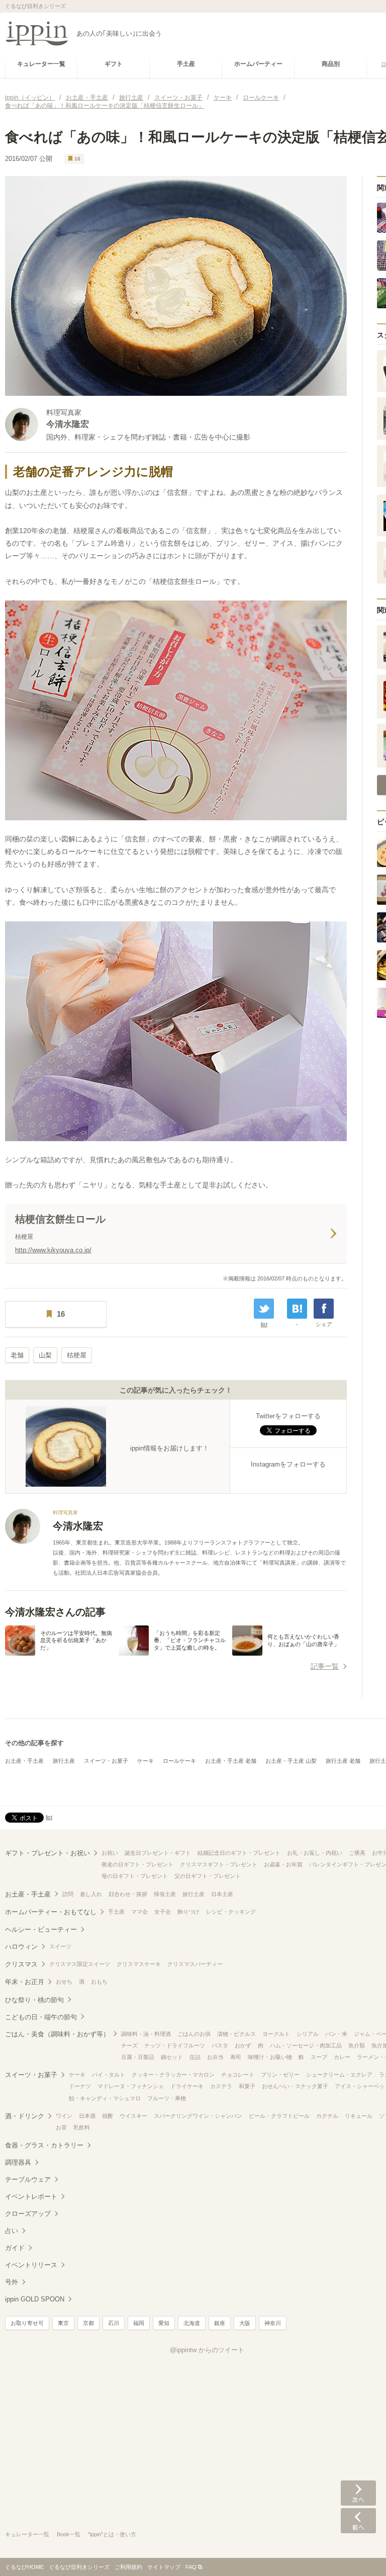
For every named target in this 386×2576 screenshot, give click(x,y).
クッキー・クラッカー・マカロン (173, 2075)
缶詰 (195, 2057)
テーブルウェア (28, 2179)
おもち (99, 1982)
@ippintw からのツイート (207, 2350)
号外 (12, 2282)
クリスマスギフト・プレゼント (219, 1864)
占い (12, 2231)
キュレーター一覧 (27, 2534)
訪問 (68, 1894)
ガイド (15, 2248)
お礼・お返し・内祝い (315, 1853)
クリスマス (21, 1964)
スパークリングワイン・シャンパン (198, 2116)
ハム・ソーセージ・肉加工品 (306, 2045)
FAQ (191, 2567)
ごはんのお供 (194, 2034)
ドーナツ (80, 2086)
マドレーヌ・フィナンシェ (131, 2086)
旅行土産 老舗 (343, 1761)
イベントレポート (31, 2197)
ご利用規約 (128, 2567)
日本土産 (222, 1894)
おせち (64, 1982)
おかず (243, 2045)
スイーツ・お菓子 (106, 1761)
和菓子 (247, 2086)
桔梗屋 (77, 1355)
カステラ (221, 2086)
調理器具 (18, 2162)
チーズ (129, 2045)
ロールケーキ (179, 1761)
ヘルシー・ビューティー (41, 1929)
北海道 (192, 2323)
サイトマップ (164, 2567)
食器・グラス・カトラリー (44, 2145)
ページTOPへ (358, 2553)
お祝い (110, 1853)
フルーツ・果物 (167, 2098)
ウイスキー (133, 2116)
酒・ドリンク (25, 2116)
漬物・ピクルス (236, 2034)
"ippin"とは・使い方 (112, 2534)
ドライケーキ (187, 2086)
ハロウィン (21, 1947)
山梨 (45, 1355)
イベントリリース (31, 2265)
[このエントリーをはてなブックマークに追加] (297, 1309)
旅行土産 (64, 1761)
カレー (342, 2057)
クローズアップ (28, 2214)
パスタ (220, 2045)
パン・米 (336, 2034)
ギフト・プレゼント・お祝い (47, 1853)
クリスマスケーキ (139, 1964)
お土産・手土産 (24, 1761)
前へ (358, 2521)
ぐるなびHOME (24, 2567)
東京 (63, 2323)
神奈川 (273, 2323)
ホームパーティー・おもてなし (51, 1912)
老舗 (17, 1355)
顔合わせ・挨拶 (128, 1894)
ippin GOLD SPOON (35, 2299)
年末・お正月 (25, 1982)
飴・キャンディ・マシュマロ (105, 2098)
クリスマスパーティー (195, 1964)
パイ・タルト (109, 2075)
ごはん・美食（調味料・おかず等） (57, 2034)
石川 (114, 2323)
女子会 (163, 1912)
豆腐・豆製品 (138, 2057)
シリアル (308, 2034)
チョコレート (238, 2075)
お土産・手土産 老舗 (231, 1761)
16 (77, 159)
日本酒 (87, 2116)
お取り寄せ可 (27, 2323)
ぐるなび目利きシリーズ (79, 2567)
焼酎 (108, 2116)
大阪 (245, 2323)
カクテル (327, 2116)
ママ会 (139, 1912)
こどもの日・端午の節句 (41, 2017)
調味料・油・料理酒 (146, 2034)
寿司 (236, 2057)
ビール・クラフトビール (279, 2116)
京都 (88, 2323)
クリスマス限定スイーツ (80, 1964)
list (264, 1324)
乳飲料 (82, 2127)
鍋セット (172, 2057)
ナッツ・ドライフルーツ (175, 2045)
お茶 (61, 2127)
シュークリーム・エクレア (339, 2075)
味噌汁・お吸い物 (270, 2057)
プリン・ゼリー (280, 2075)
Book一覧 (69, 2534)
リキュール (359, 2116)
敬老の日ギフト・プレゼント (137, 1864)
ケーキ (146, 1761)
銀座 (220, 2323)
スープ (319, 2057)
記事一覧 (325, 1666)
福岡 (139, 2323)
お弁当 (215, 2057)
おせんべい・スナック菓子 (295, 2086)
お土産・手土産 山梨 (291, 1761)
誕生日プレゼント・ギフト (158, 1853)
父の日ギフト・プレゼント (208, 1876)
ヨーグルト (276, 2034)
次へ (358, 2493)
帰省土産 (165, 1894)
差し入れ (91, 1894)
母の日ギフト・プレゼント (135, 1876)
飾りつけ (188, 1912)
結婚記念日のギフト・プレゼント (239, 1853)
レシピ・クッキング (231, 1912)
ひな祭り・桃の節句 (34, 2000)
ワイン (64, 2116)
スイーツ (60, 1946)
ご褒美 (357, 1853)
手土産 (116, 1912)
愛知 (164, 2323)
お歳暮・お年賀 (283, 1864)
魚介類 (357, 2045)
